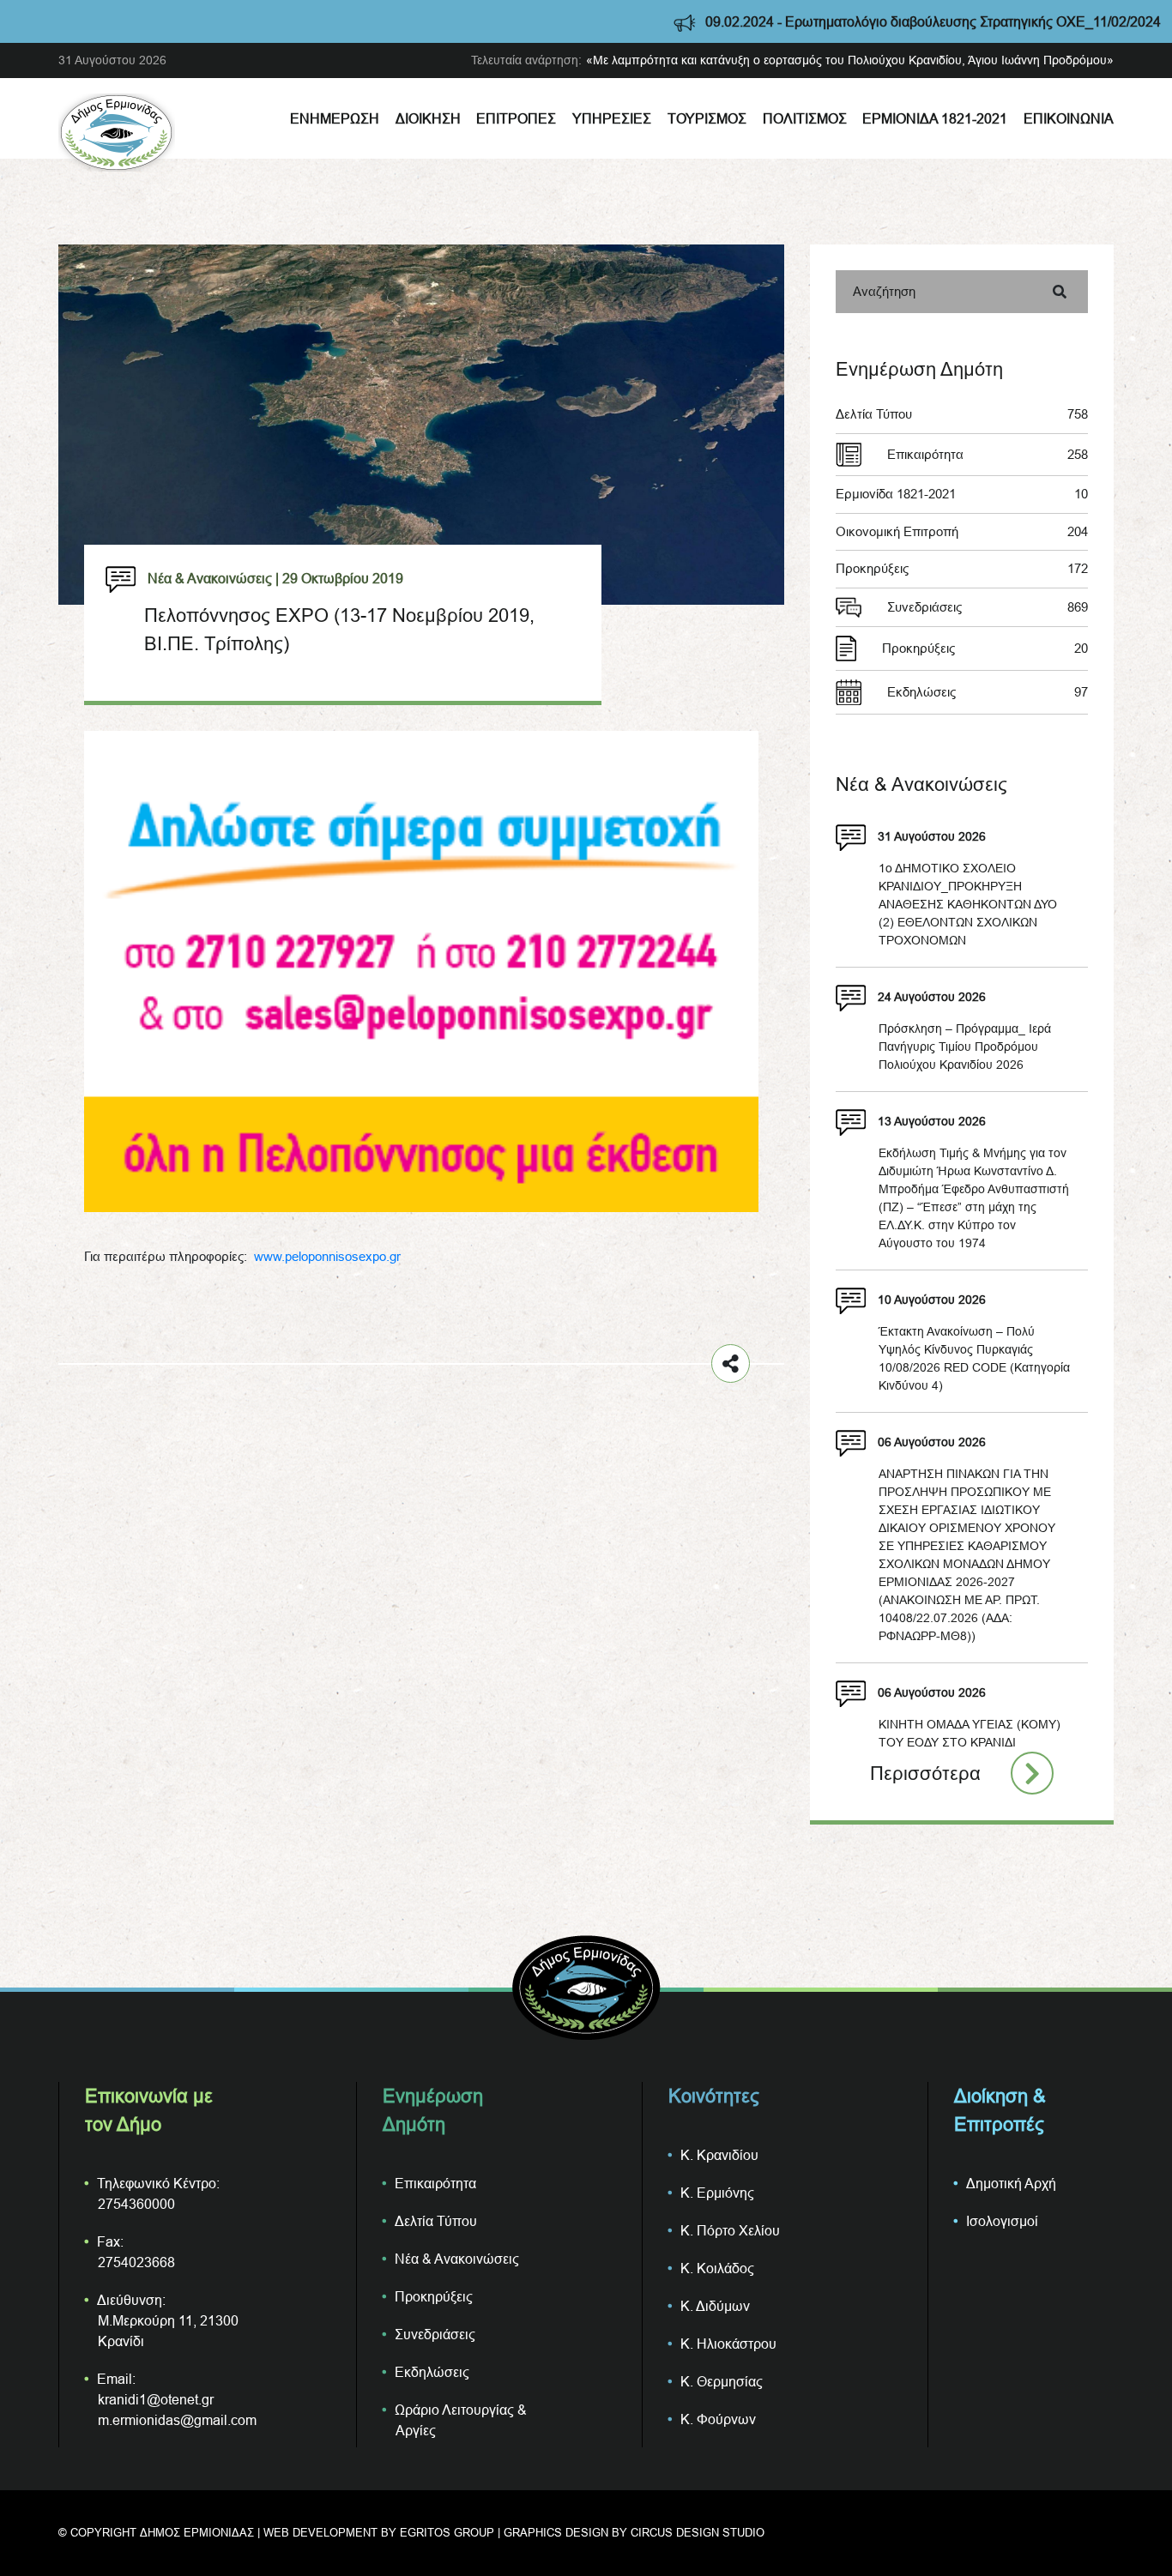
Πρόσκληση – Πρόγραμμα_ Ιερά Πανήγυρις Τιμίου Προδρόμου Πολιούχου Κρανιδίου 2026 (965, 1047)
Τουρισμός (707, 118)
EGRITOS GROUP (447, 2532)
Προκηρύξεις (962, 568)
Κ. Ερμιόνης (717, 2193)
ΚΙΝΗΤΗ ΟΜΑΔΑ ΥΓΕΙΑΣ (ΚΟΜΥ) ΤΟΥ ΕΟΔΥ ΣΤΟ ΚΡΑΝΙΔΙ (970, 1733)
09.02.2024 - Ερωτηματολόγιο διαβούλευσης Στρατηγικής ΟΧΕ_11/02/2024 (849, 21)
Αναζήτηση (884, 291)
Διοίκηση (428, 118)
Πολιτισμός (805, 118)
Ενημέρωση (335, 118)
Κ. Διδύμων (715, 2306)
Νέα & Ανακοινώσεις (457, 2259)
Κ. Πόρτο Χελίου (730, 2230)
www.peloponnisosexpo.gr (327, 1256)
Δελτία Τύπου (962, 414)
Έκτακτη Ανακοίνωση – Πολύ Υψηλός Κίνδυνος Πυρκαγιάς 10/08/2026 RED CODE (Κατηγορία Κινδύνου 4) (974, 1358)
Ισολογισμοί (1002, 2221)
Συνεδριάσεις (988, 607)
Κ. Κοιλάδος (717, 2268)
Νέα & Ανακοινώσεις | (213, 578)
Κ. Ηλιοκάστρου (728, 2344)
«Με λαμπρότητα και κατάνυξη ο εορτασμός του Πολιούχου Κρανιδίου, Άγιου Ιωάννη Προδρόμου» (850, 60)
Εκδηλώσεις (988, 692)
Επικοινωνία (1069, 118)
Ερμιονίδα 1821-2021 (935, 118)
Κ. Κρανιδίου (719, 2155)
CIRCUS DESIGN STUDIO (698, 2532)
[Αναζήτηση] (1060, 292)
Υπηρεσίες (612, 118)
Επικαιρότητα (988, 454)
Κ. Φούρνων (718, 2419)
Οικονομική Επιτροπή (962, 531)
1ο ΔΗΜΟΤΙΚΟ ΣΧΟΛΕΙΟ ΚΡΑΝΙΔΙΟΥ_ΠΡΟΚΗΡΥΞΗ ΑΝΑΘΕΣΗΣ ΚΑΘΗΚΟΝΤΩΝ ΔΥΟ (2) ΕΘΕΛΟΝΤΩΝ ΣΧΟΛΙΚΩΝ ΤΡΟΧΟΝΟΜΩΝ (968, 904)
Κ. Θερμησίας (722, 2381)
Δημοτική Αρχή (1011, 2183)
